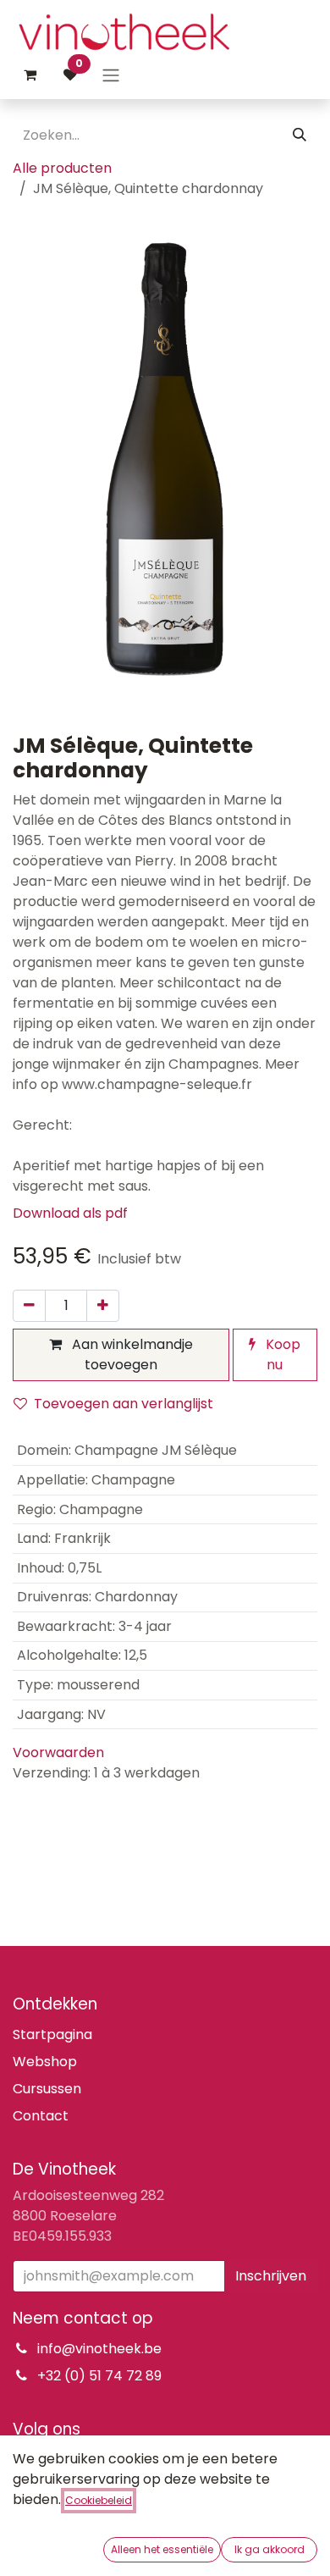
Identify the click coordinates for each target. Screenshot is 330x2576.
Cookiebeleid (99, 2500)
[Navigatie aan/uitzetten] (111, 75)
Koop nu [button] (281, 1354)
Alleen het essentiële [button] (162, 2549)
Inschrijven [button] (271, 2276)
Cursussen (47, 2089)
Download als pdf (70, 1213)
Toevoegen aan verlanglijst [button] (124, 1404)
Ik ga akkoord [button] (269, 2549)
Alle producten (62, 168)
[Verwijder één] (29, 1306)
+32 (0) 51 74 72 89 (99, 2376)
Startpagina (52, 2034)
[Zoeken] (300, 135)
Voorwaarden (58, 1752)
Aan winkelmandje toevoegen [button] (131, 1354)
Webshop (45, 2062)
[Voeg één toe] (103, 1306)
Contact (41, 2116)
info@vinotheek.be (99, 2349)
